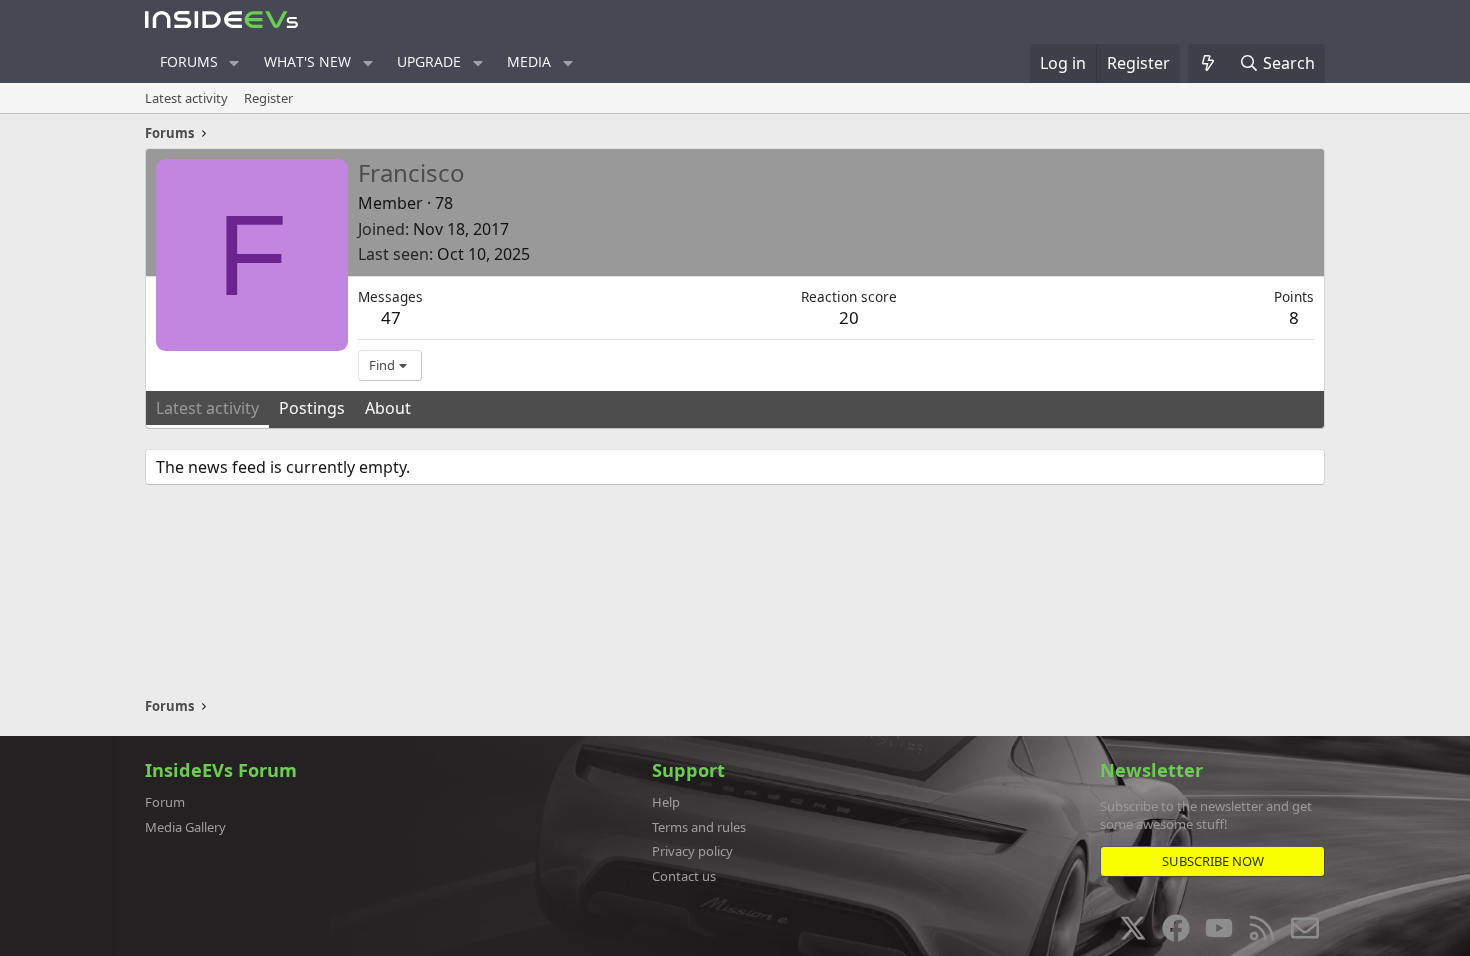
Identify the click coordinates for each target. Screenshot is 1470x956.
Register (268, 98)
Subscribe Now (1213, 861)
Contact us (684, 876)
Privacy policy (692, 851)
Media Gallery (185, 827)
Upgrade (429, 61)
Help (666, 802)
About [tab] (388, 408)
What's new (307, 61)
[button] (234, 63)
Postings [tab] (312, 408)
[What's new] (1208, 63)
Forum (165, 802)
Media (529, 61)
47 (391, 317)
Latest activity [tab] (207, 408)
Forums (189, 61)
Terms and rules (699, 827)
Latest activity (186, 98)
